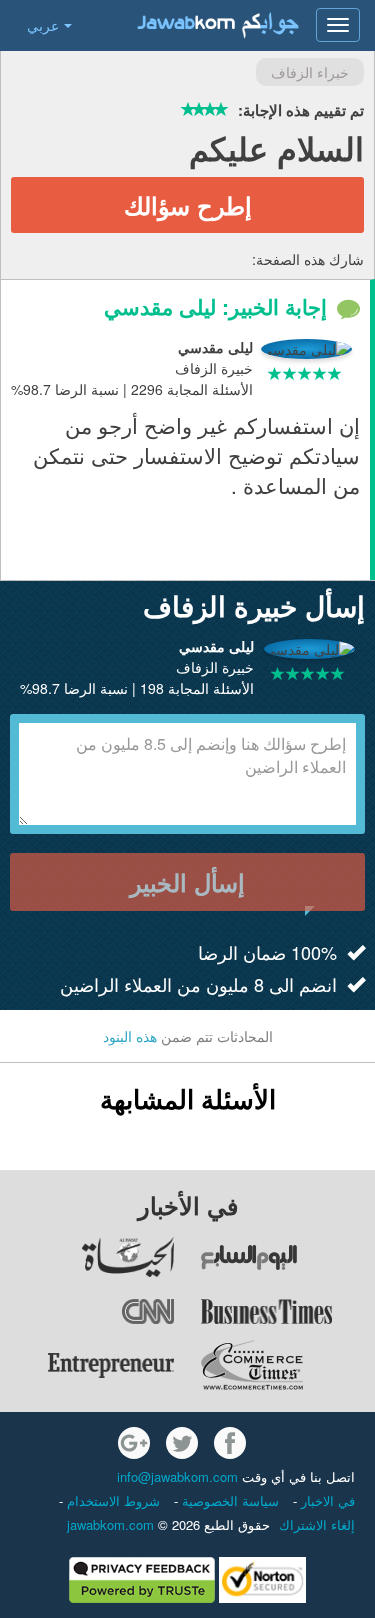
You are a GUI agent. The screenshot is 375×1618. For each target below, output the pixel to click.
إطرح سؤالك (188, 205)
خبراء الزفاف (310, 72)
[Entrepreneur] (88, 1365)
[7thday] (287, 1257)
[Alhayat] (88, 1257)
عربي (43, 25)
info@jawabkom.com (177, 1476)
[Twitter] (182, 1443)
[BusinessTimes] (287, 1311)
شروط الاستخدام (111, 1500)
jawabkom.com (110, 1524)
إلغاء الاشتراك (317, 1524)
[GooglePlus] (134, 1443)
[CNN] (88, 1311)
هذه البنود (130, 1036)
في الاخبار (326, 1500)
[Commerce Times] (287, 1365)
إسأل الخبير (187, 882)
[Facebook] (230, 1443)
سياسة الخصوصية (228, 1500)
